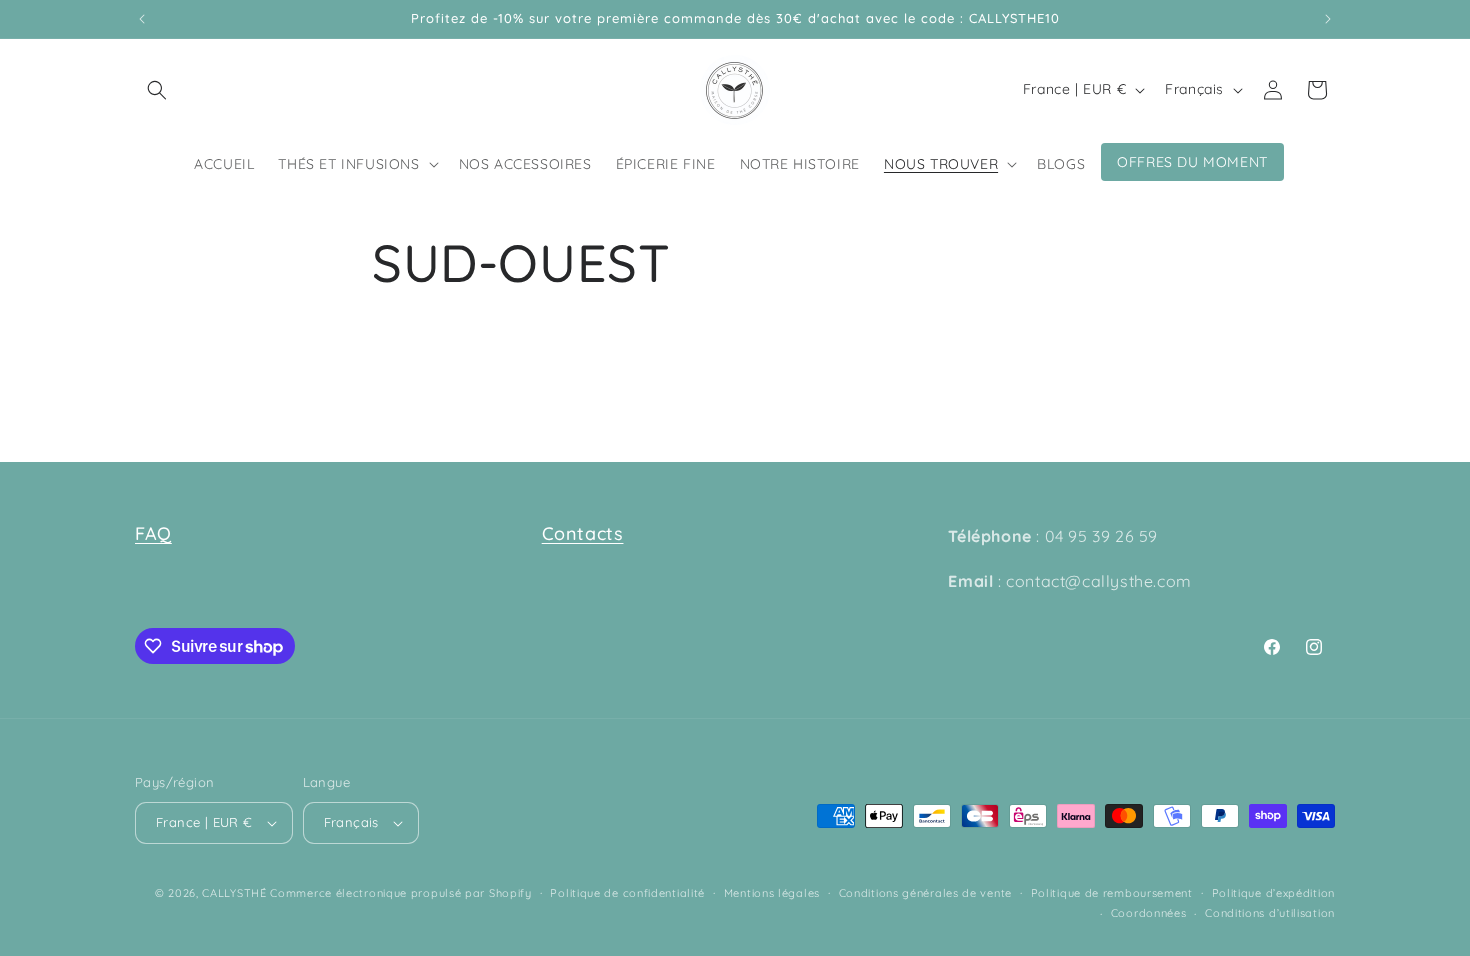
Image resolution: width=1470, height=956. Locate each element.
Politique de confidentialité (627, 893)
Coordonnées (1149, 913)
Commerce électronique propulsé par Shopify (400, 893)
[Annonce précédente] (142, 19)
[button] (157, 90)
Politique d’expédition (1273, 893)
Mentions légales (772, 893)
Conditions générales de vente (925, 893)
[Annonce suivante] (1328, 19)
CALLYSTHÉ (236, 893)
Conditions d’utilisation (1270, 913)
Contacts (583, 533)
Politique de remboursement (1112, 893)
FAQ (153, 533)
